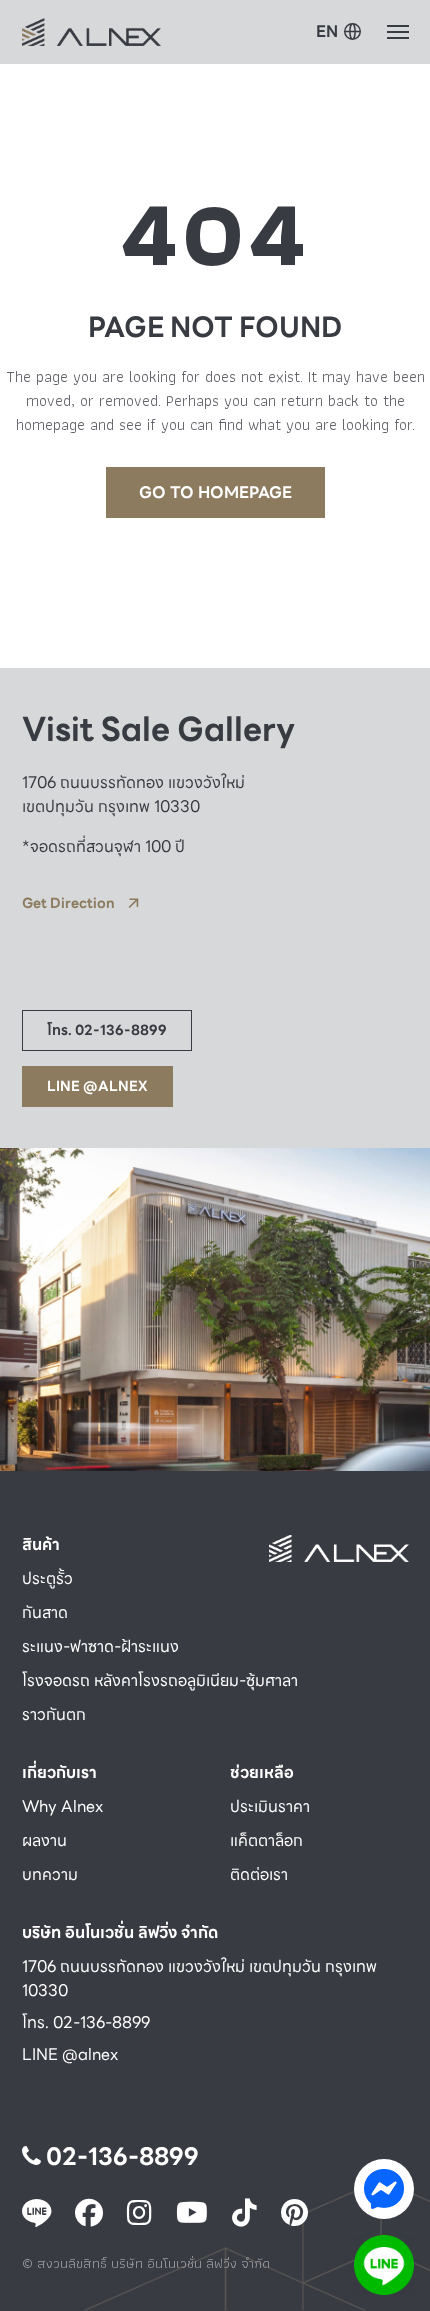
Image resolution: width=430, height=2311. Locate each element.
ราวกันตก (54, 1714)
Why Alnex (62, 1806)
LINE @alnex (70, 2054)
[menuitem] (339, 33)
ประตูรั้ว (47, 1578)
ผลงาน (44, 1840)
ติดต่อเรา (259, 1874)
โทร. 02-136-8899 (86, 2022)
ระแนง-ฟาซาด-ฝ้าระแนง (100, 1646)
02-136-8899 (120, 2157)
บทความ (50, 1874)
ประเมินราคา (270, 1806)
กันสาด (45, 1612)
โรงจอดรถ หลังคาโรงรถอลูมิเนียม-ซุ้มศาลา (160, 1680)
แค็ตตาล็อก (266, 1840)
